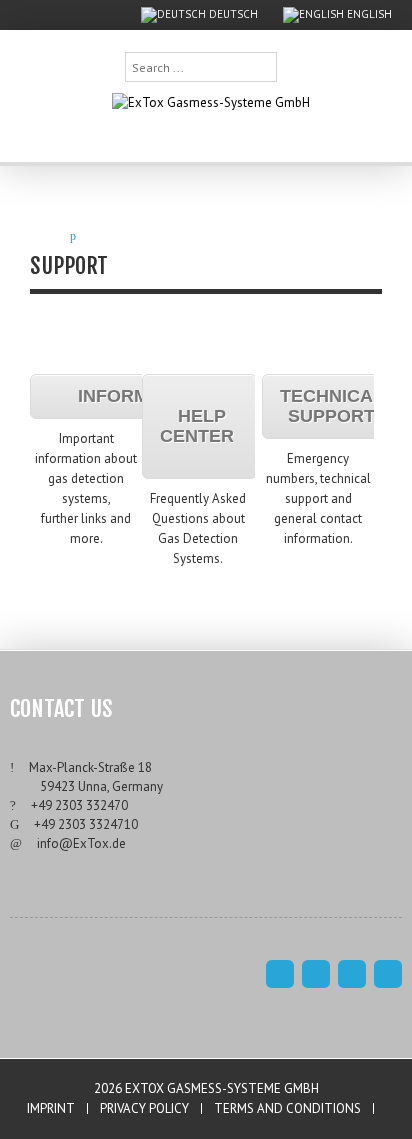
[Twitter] (352, 974)
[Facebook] (280, 974)
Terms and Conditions (287, 1108)
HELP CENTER (199, 426)
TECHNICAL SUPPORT (332, 406)
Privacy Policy (144, 1108)
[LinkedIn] (388, 974)
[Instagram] (316, 974)
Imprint (51, 1108)
